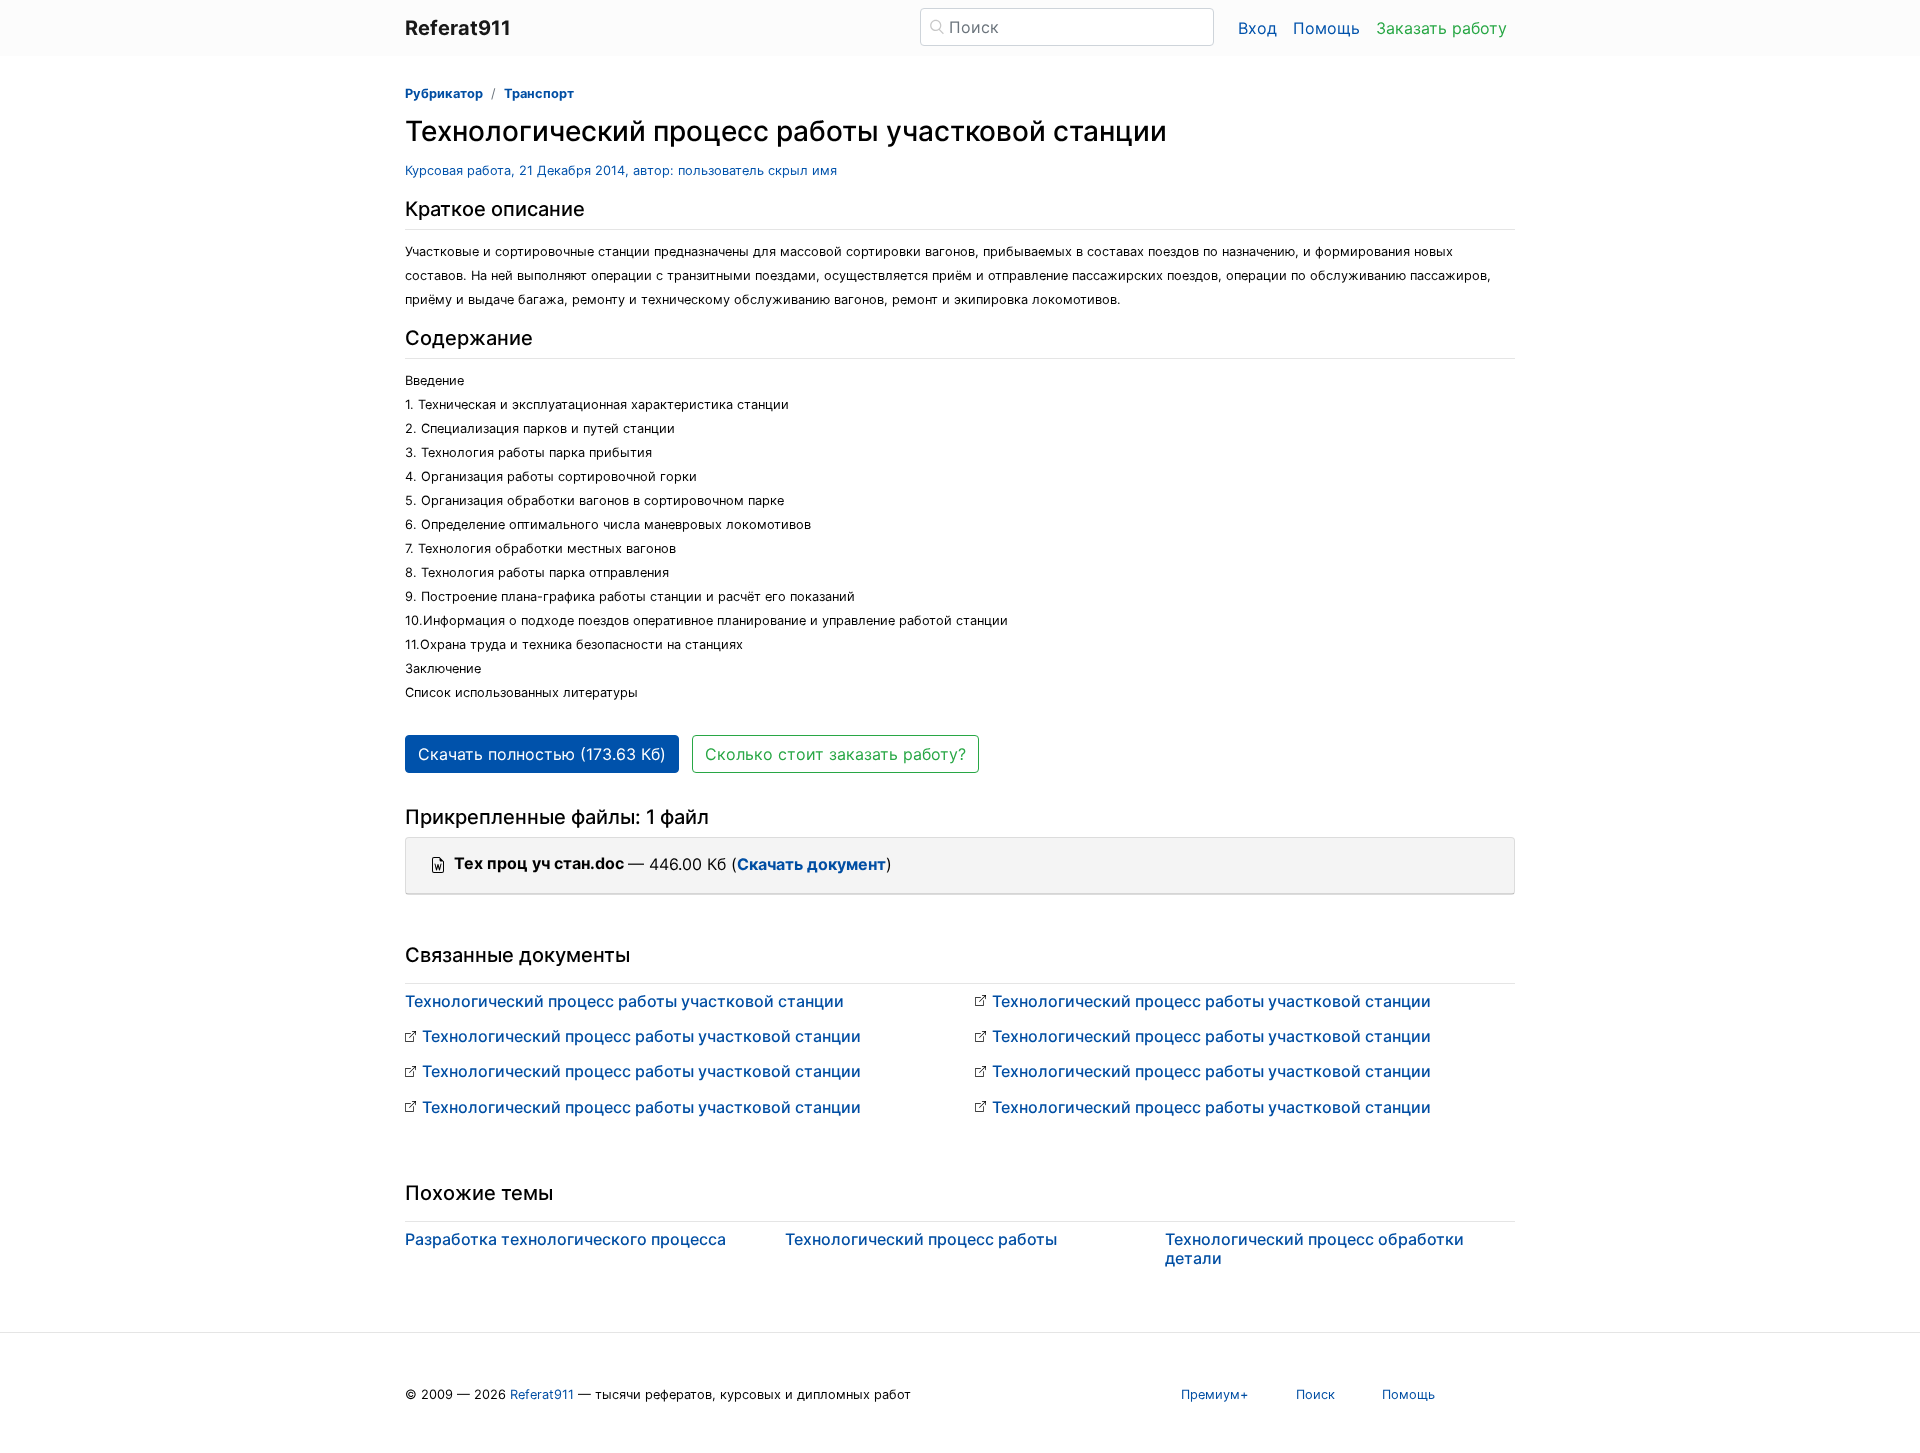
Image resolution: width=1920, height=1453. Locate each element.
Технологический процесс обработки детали (1314, 1248)
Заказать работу (1441, 28)
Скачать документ (811, 864)
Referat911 (542, 1394)
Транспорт (539, 93)
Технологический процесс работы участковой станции (624, 1001)
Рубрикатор (444, 93)
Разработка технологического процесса (565, 1239)
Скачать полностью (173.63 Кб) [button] (542, 754)
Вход (1257, 28)
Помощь (1326, 28)
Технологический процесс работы (921, 1239)
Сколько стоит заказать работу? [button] (835, 754)
